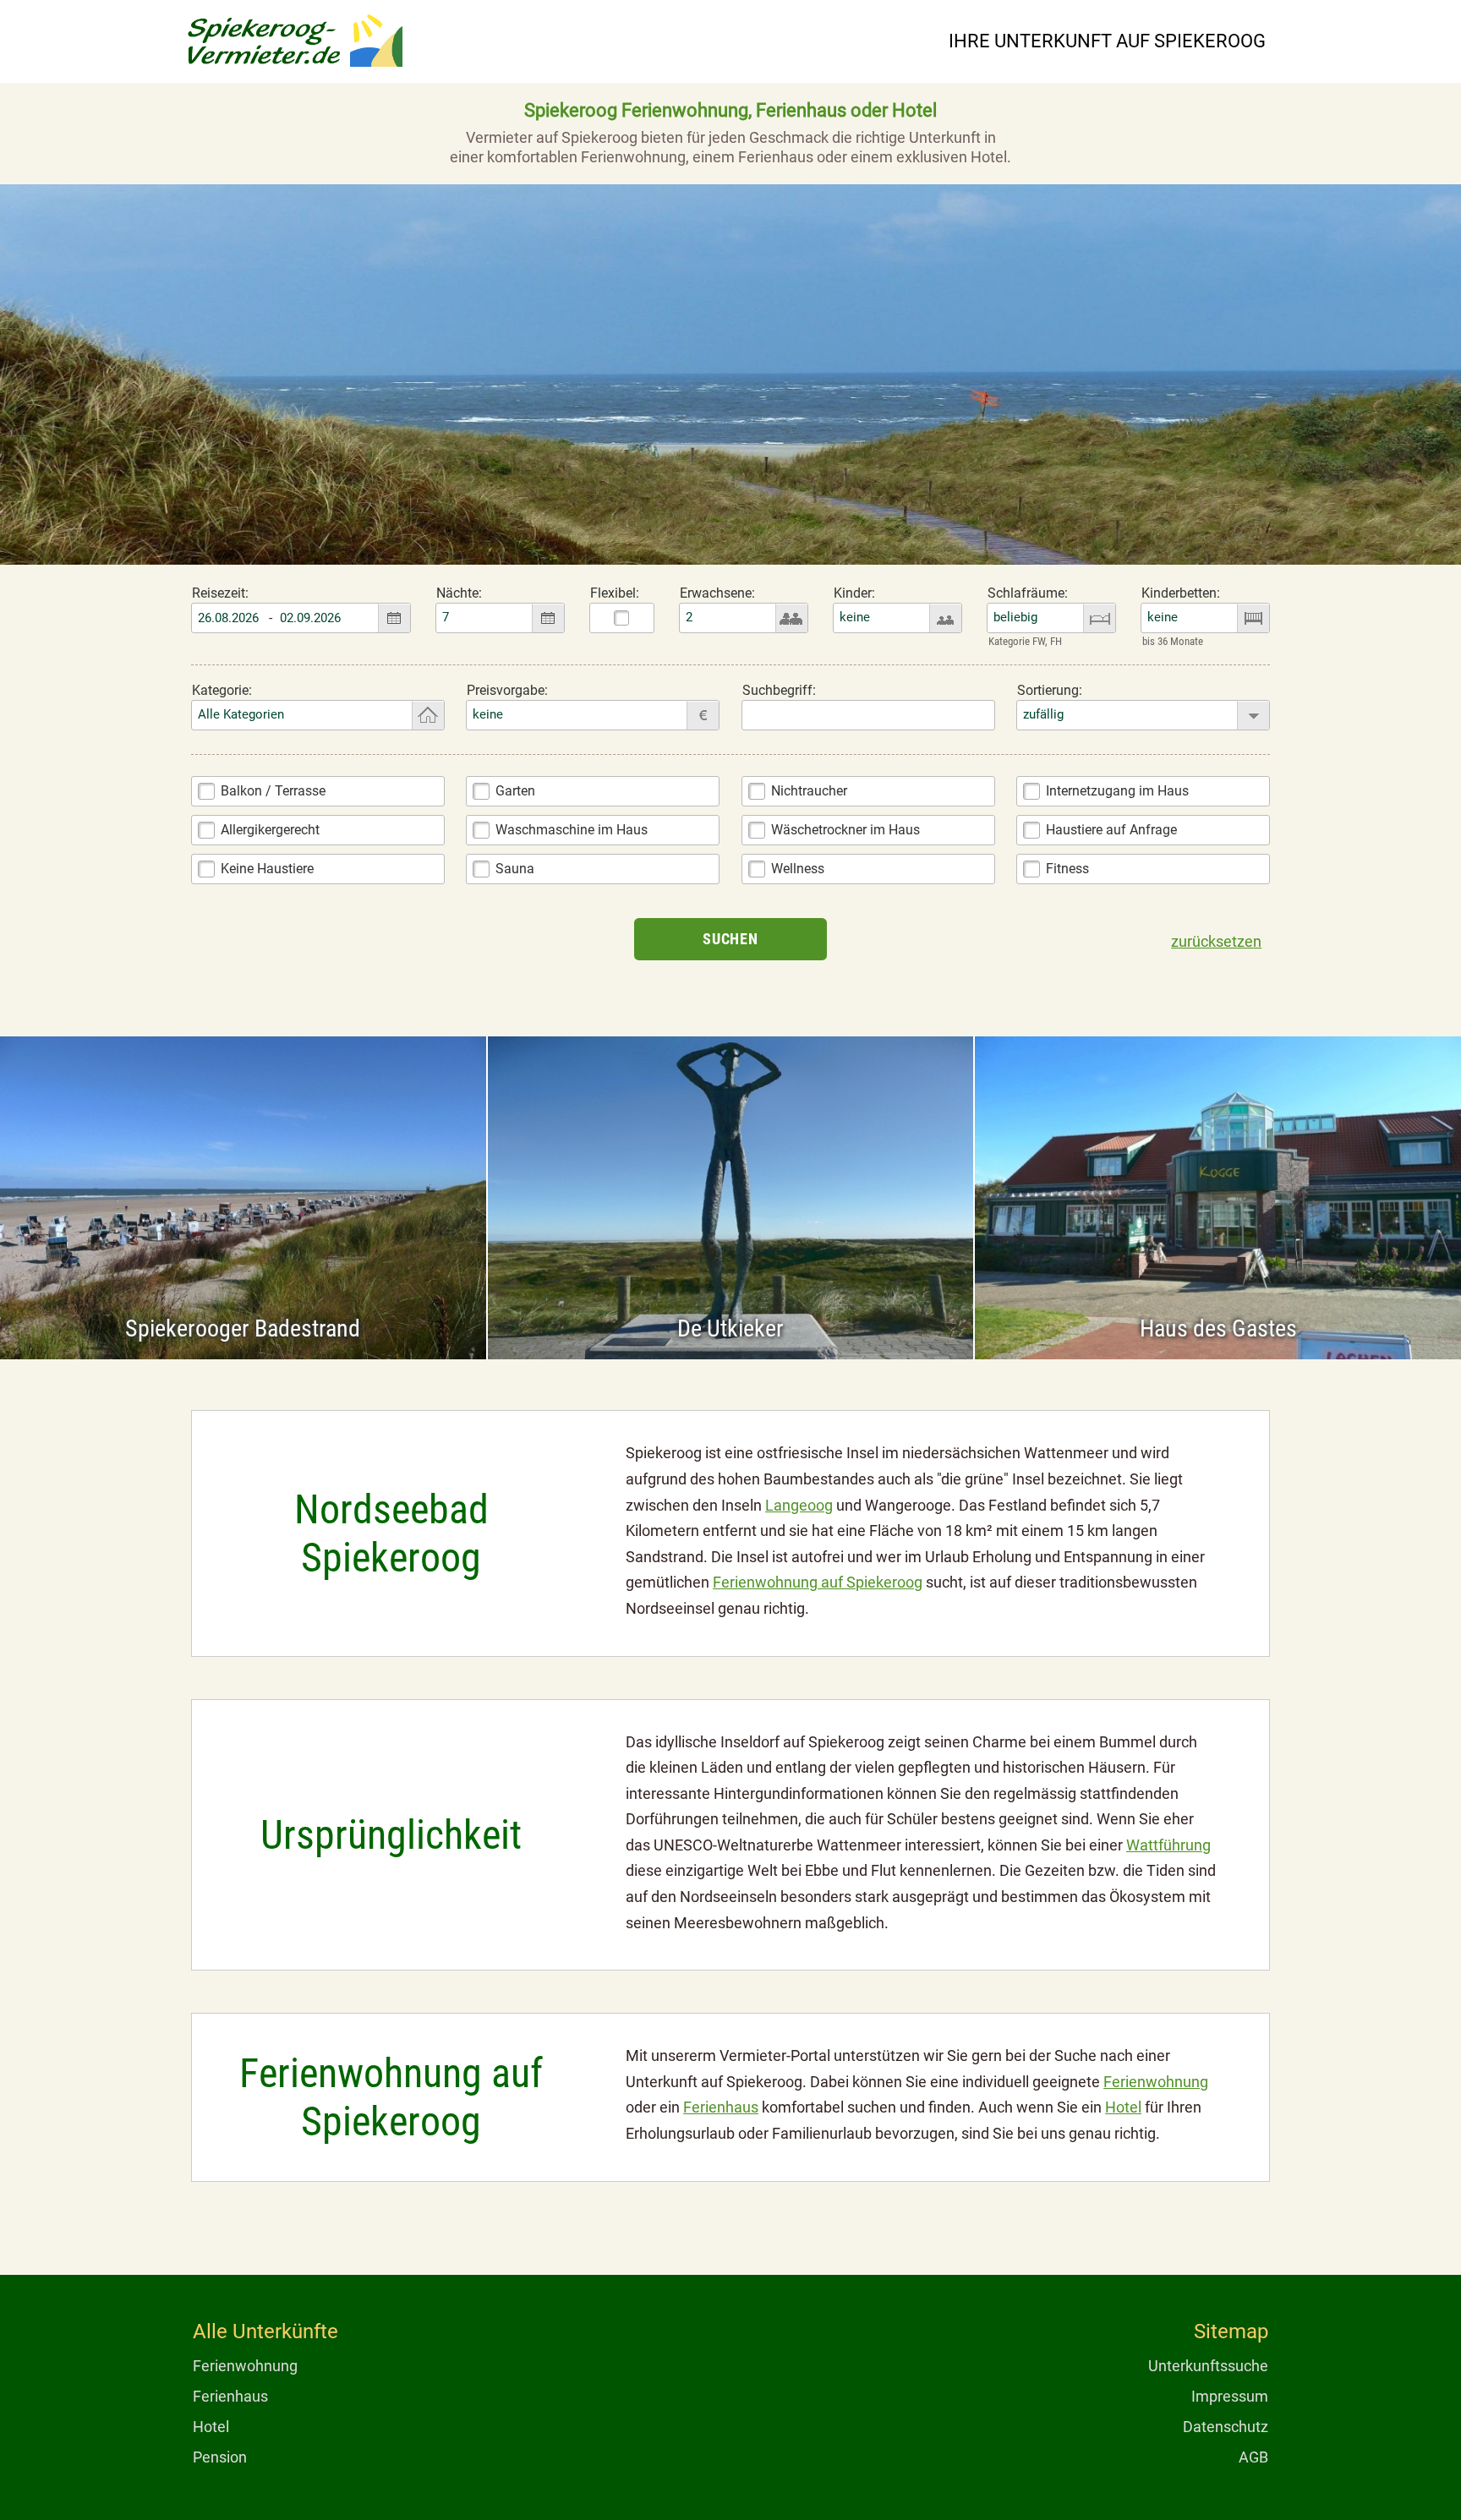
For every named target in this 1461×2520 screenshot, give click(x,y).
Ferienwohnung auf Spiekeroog (818, 1582)
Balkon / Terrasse (273, 791)
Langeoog (799, 1505)
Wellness (798, 869)
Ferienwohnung (1156, 2082)
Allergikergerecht (270, 830)
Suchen (730, 939)
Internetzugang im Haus (1117, 791)
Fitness (1067, 869)
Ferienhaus (721, 2107)
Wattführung (1168, 1845)
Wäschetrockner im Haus (845, 830)
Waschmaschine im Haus (572, 830)
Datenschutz (1226, 2427)
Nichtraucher (809, 791)
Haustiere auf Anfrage (1111, 830)
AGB (1253, 2457)
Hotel (1123, 2107)
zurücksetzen (1216, 941)
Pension (220, 2457)
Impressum (1230, 2396)
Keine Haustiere (267, 869)
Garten (515, 791)
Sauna (515, 869)
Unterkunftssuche (1208, 2366)
